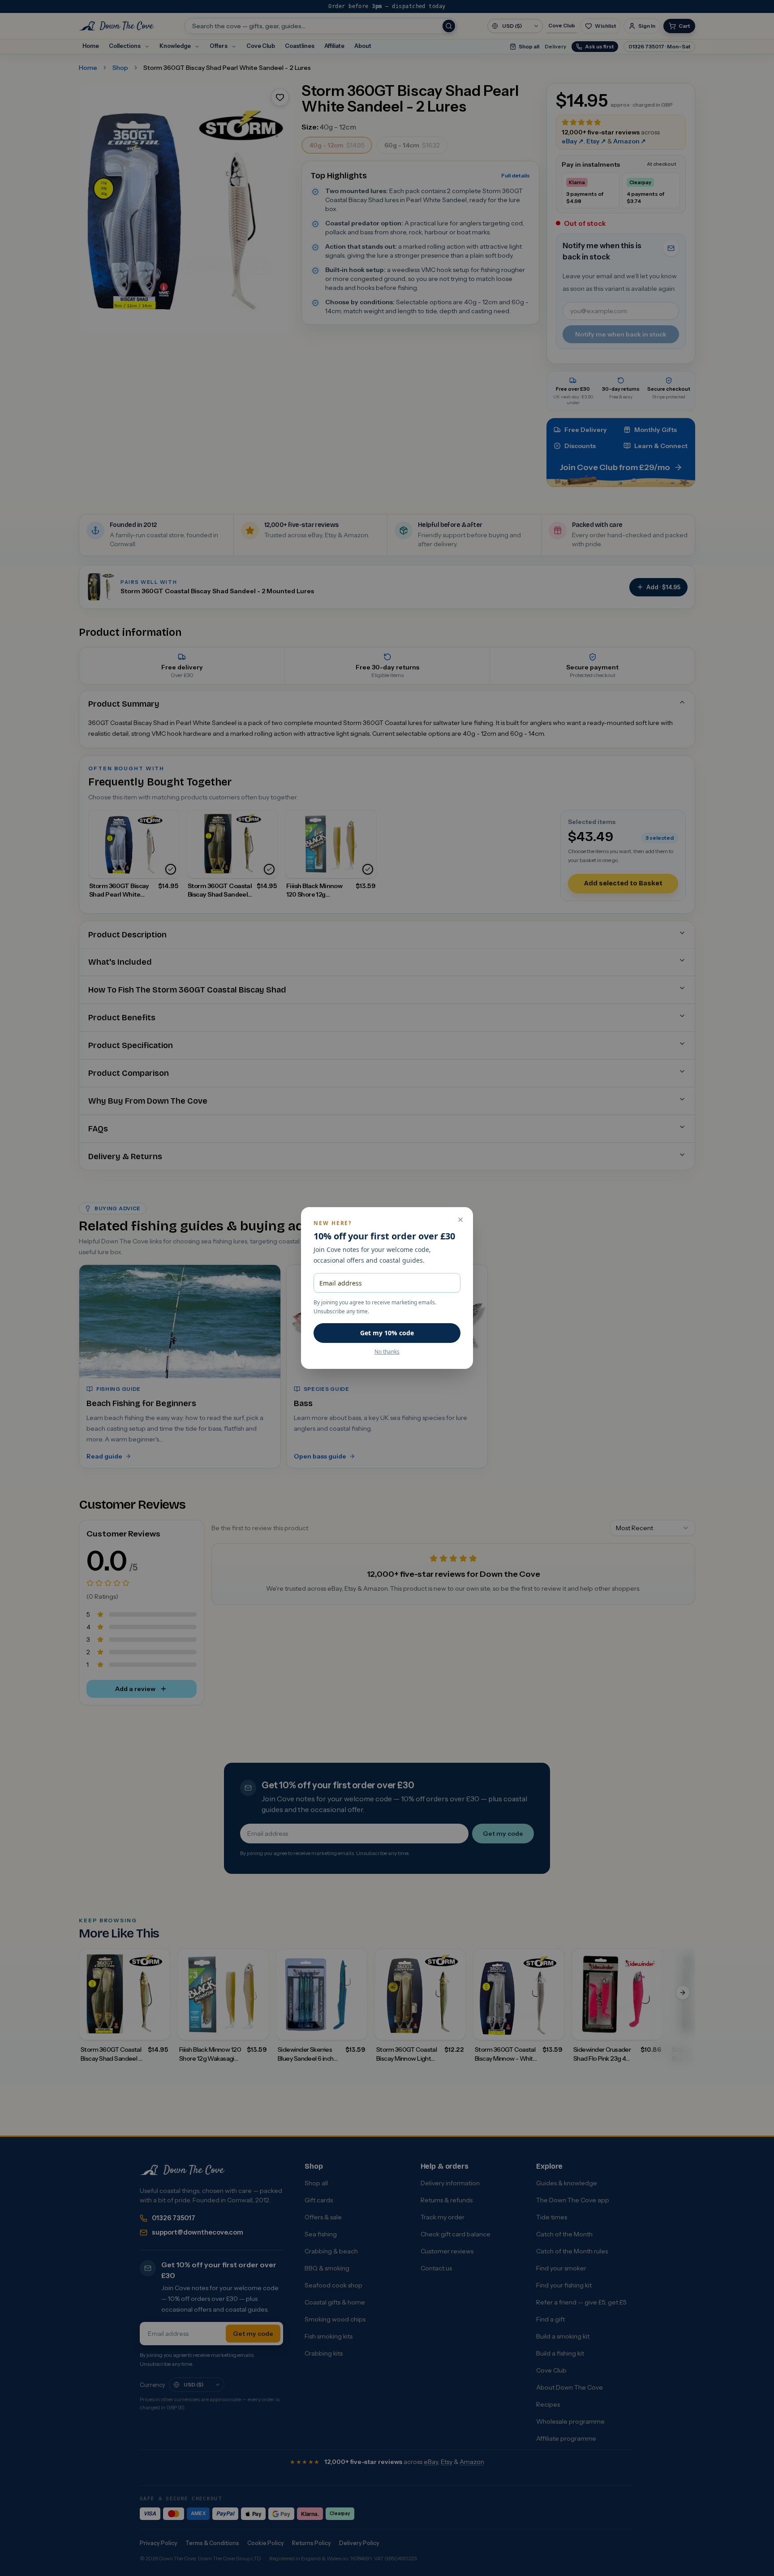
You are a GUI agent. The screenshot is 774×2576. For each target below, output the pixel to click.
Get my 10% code (387, 1333)
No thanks (387, 1352)
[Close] (460, 1220)
